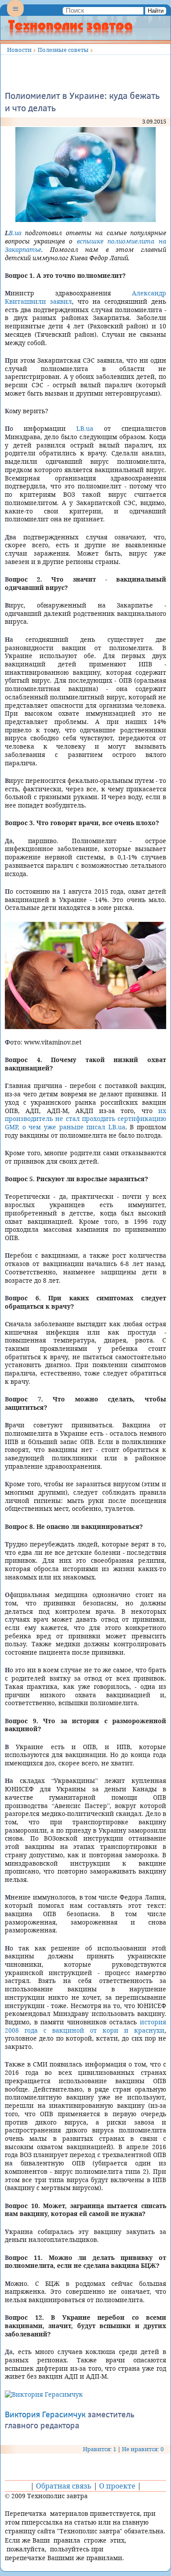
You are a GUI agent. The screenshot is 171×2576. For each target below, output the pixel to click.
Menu (15, 16)
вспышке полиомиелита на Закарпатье (85, 245)
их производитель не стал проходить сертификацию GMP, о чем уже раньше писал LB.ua (85, 1119)
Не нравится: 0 (143, 2449)
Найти (156, 11)
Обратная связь (64, 2486)
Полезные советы (63, 50)
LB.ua (13, 233)
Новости (19, 50)
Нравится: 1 (100, 2449)
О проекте (117, 2486)
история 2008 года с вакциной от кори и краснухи (85, 2026)
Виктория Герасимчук (45, 2414)
